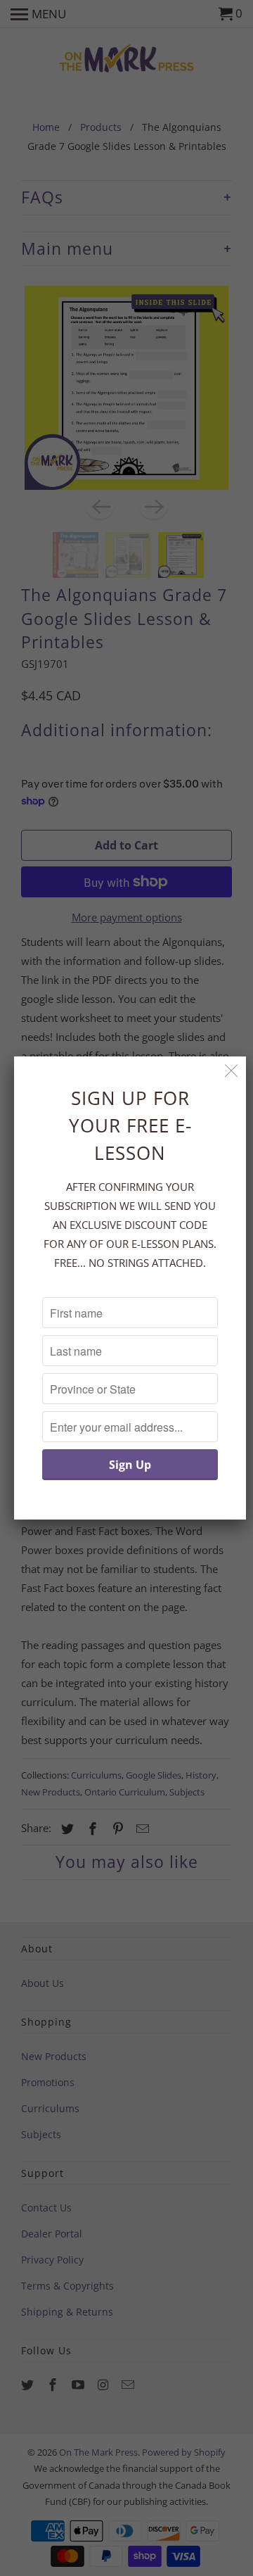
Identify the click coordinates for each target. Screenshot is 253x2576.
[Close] (232, 1071)
